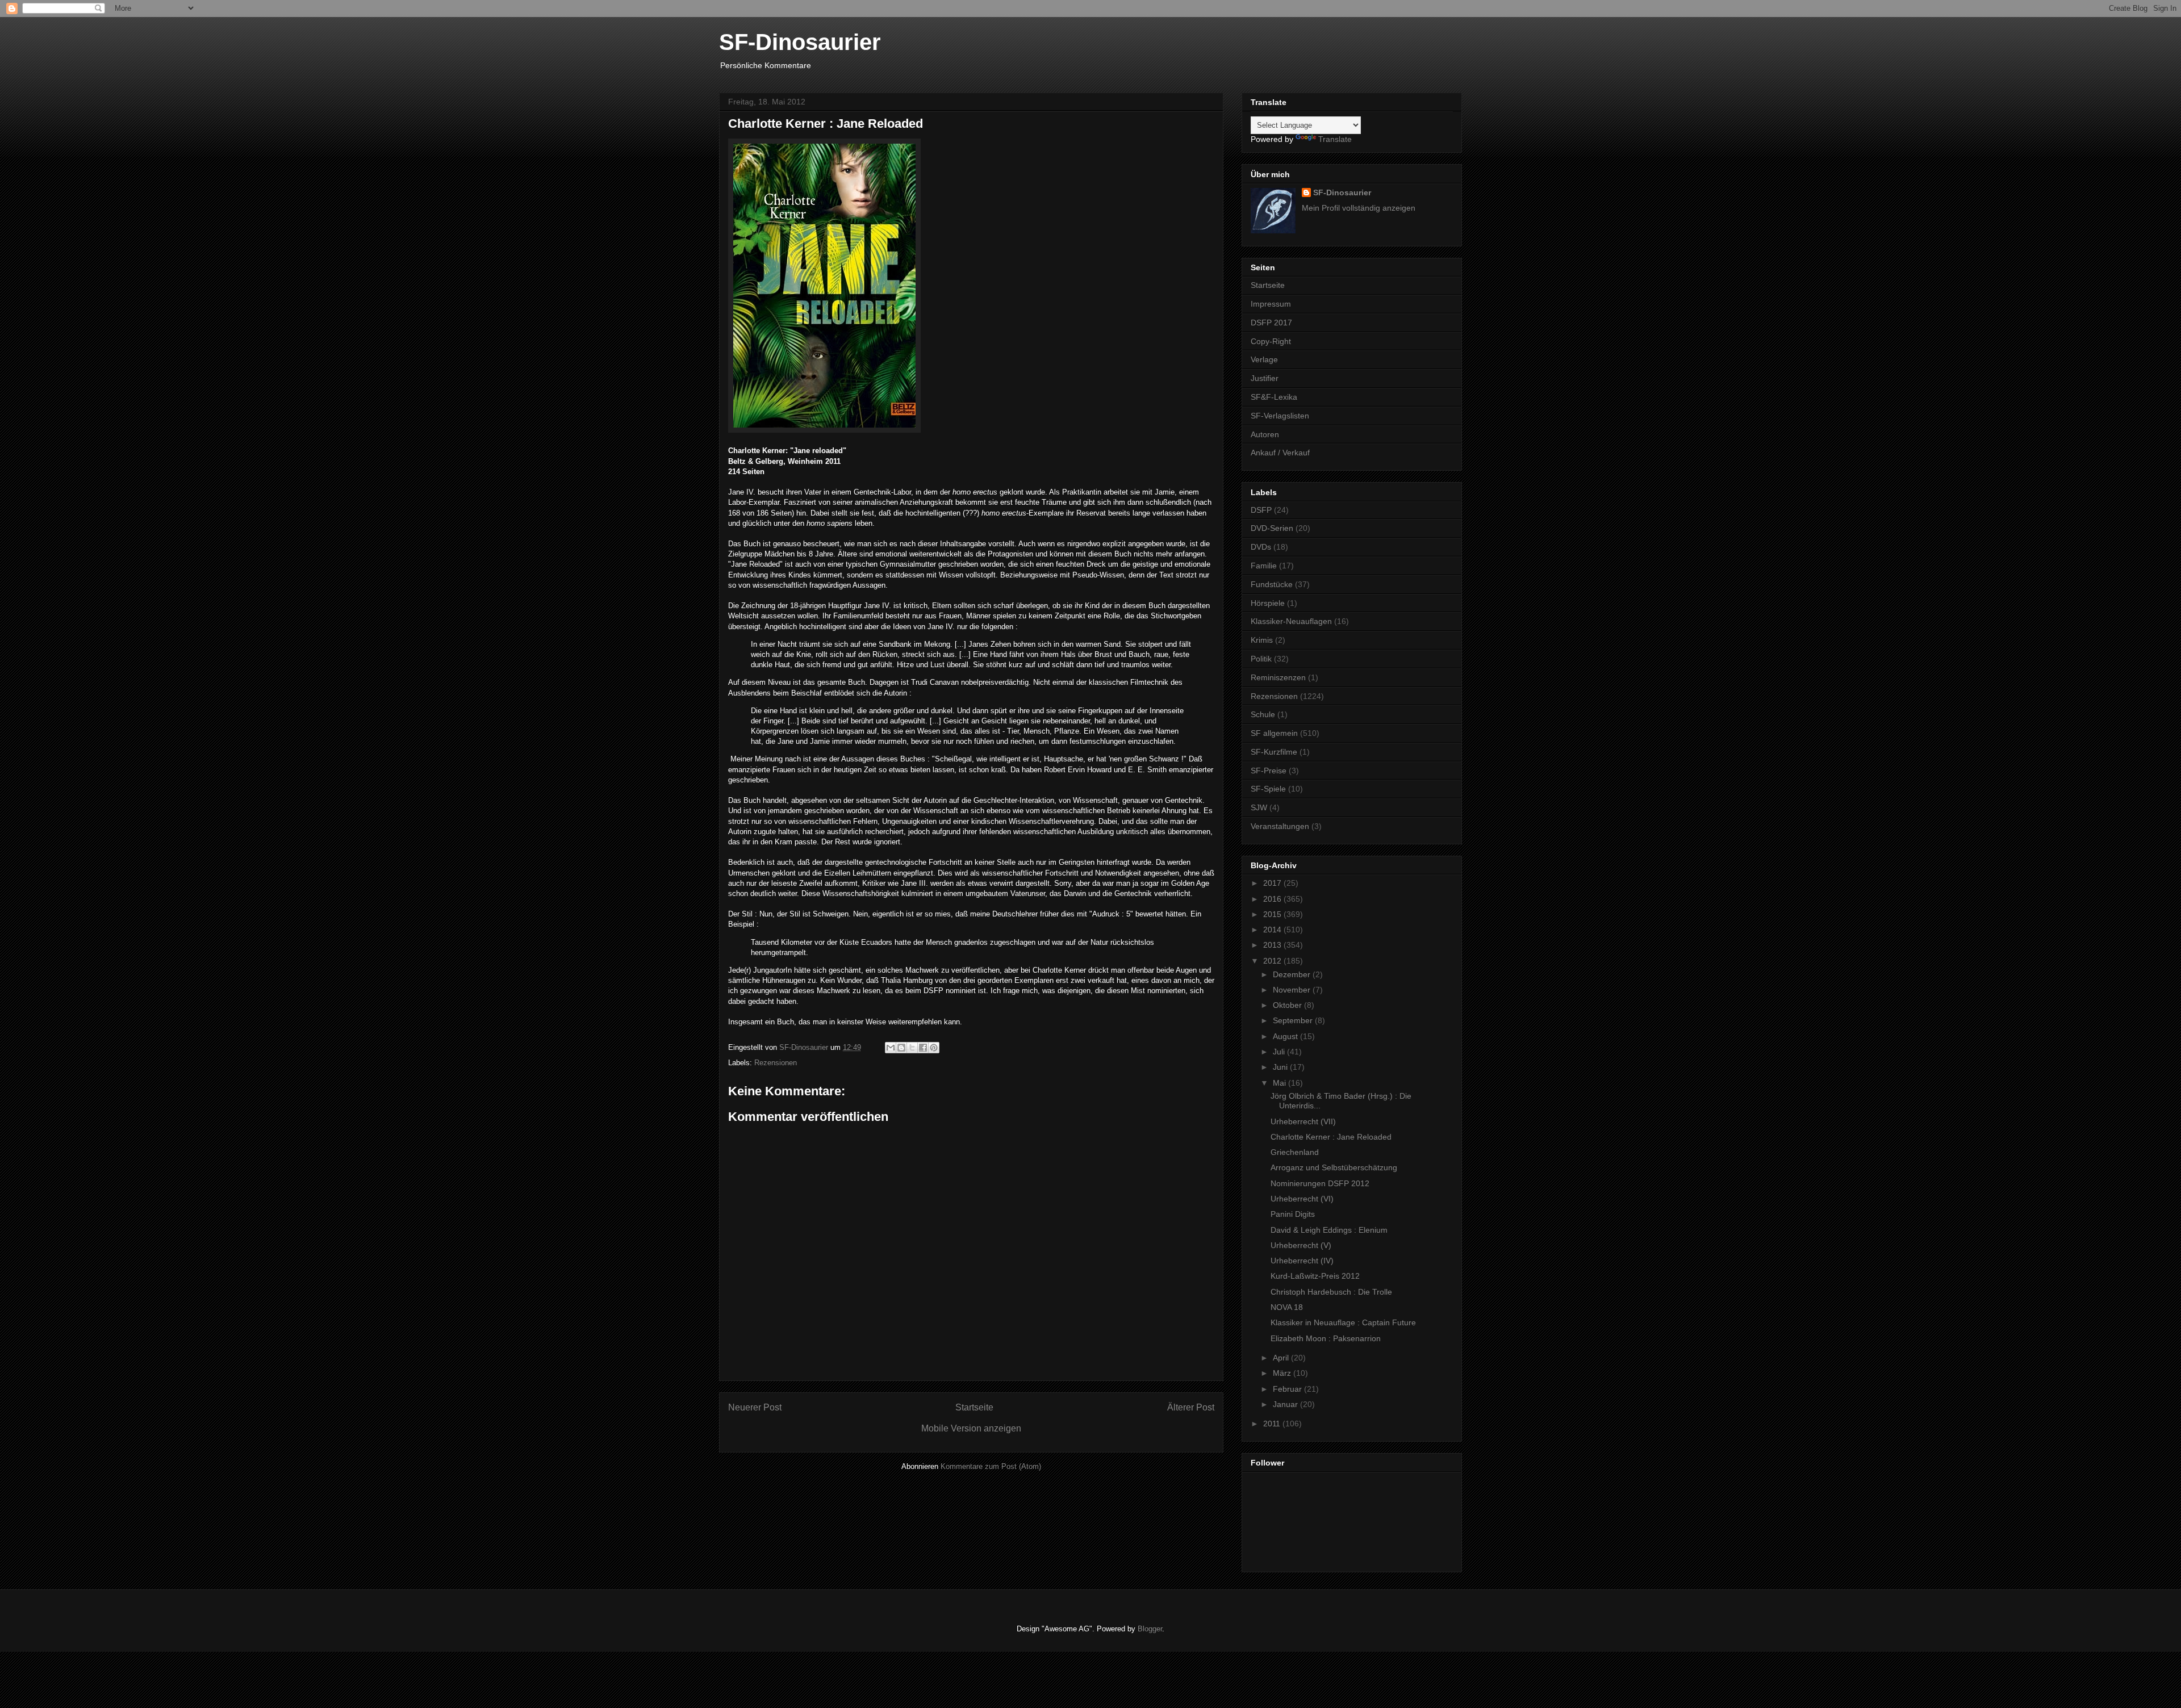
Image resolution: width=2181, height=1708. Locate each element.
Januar (1286, 1404)
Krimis (1262, 640)
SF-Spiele (1268, 789)
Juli (1280, 1052)
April (1282, 1358)
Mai (1280, 1083)
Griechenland (1295, 1152)
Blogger (1150, 1629)
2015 (1273, 914)
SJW (1259, 807)
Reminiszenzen (1278, 677)
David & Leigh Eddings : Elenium (1329, 1230)
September (1294, 1020)
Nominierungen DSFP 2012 (1320, 1183)
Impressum (1271, 304)
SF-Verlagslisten (1280, 416)
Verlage (1264, 359)
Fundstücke (1272, 584)
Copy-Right (1271, 341)
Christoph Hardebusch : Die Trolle (1331, 1292)
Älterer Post (1191, 1407)
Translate (1335, 139)
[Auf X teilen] (912, 1048)
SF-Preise (1269, 771)
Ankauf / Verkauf (1280, 453)
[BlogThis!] (901, 1048)
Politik (1261, 659)
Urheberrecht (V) (1301, 1245)
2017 (1273, 883)
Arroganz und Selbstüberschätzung (1334, 1167)
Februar (1288, 1389)
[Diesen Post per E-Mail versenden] (891, 1048)
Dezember (1293, 974)
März (1283, 1373)
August (1286, 1036)
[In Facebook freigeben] (923, 1048)
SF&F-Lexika (1274, 397)
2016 (1273, 899)
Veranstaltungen (1280, 826)
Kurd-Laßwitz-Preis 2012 (1315, 1276)
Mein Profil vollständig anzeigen (1359, 208)
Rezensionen (776, 1063)
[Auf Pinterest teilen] (934, 1048)
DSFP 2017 (1271, 323)
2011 (1273, 1424)
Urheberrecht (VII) (1303, 1121)
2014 (1273, 930)
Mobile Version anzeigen (971, 1428)
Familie (1264, 566)
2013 (1273, 945)
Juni (1281, 1067)
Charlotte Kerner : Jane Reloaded (1331, 1137)
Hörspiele (1268, 603)
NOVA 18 (1287, 1307)
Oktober (1288, 1005)
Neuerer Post (755, 1407)
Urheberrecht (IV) (1302, 1261)
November (1293, 990)
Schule (1263, 714)
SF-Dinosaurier (800, 42)
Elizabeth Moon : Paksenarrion (1326, 1338)
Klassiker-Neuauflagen (1291, 621)
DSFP (1261, 510)
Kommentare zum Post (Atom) (991, 1466)
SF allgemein (1274, 733)
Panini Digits (1293, 1214)
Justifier (1265, 378)
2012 (1273, 961)
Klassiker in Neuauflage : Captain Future (1343, 1322)
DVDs (1261, 547)
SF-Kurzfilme (1274, 752)
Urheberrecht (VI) (1302, 1199)
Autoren (1265, 434)
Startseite (974, 1407)
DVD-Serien (1272, 528)
